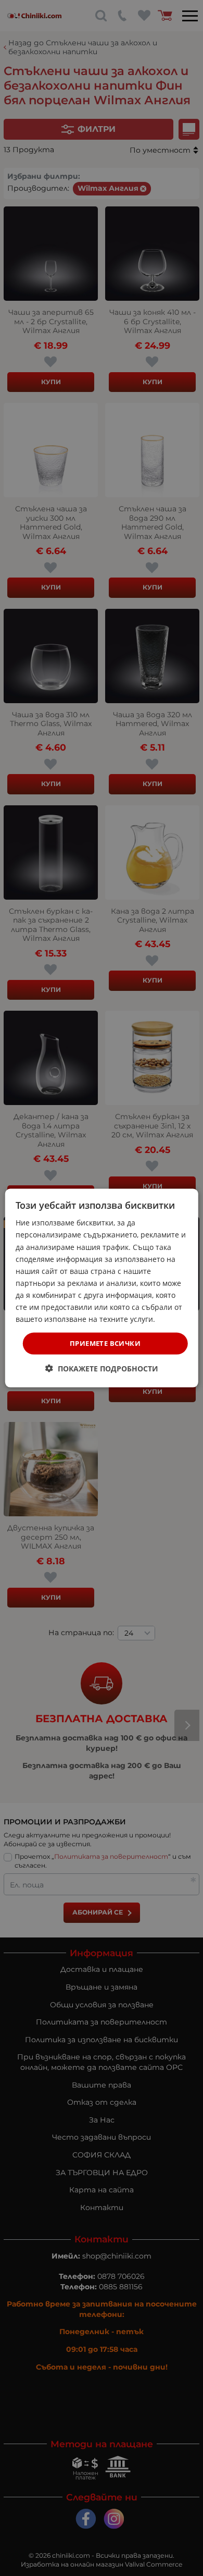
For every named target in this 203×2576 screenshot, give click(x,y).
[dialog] (102, 1288)
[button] (102, 1368)
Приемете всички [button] (105, 1343)
